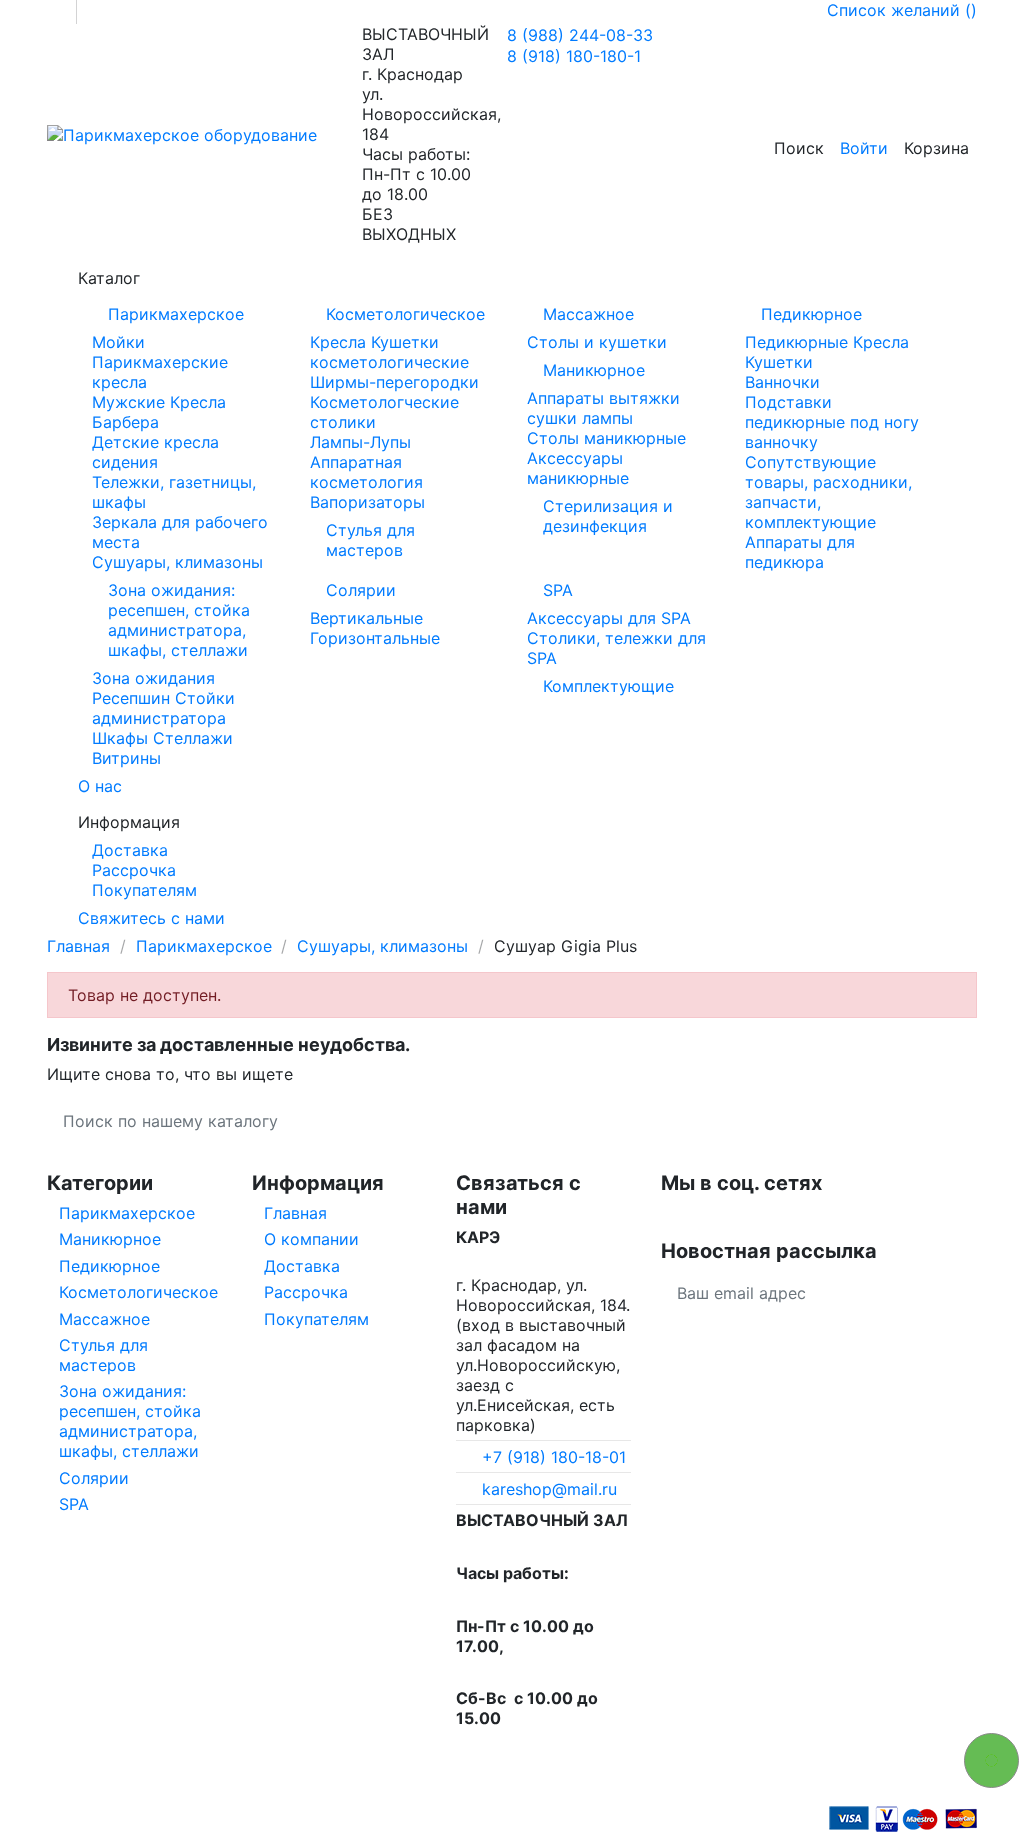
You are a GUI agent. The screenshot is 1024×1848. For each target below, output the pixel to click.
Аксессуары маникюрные (578, 468)
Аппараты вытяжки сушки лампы (603, 408)
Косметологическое (405, 314)
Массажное (588, 314)
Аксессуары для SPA (609, 618)
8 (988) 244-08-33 (580, 35)
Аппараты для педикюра (800, 552)
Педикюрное (811, 314)
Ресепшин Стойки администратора (163, 708)
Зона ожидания (153, 678)
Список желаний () (902, 10)
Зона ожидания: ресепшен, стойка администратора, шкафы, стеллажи (179, 620)
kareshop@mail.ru (549, 1489)
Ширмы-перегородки (394, 382)
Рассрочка (134, 870)
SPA (558, 590)
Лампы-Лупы (360, 442)
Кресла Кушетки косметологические (389, 352)
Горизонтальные (375, 638)
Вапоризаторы (367, 502)
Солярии (361, 590)
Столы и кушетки (597, 342)
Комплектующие (608, 686)
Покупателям (144, 890)
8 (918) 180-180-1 (574, 56)
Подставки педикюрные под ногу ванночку (832, 422)
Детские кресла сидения (155, 452)
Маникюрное (594, 370)
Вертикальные (366, 618)
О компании (311, 1239)
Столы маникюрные (606, 438)
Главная (295, 1213)
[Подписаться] (961, 1292)
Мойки (118, 342)
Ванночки (782, 382)
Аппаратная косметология (366, 472)
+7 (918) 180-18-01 (554, 1457)
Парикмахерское (176, 314)
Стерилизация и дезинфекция (608, 516)
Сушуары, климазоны (177, 562)
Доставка (130, 850)
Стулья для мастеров (370, 540)
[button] (512, 278)
